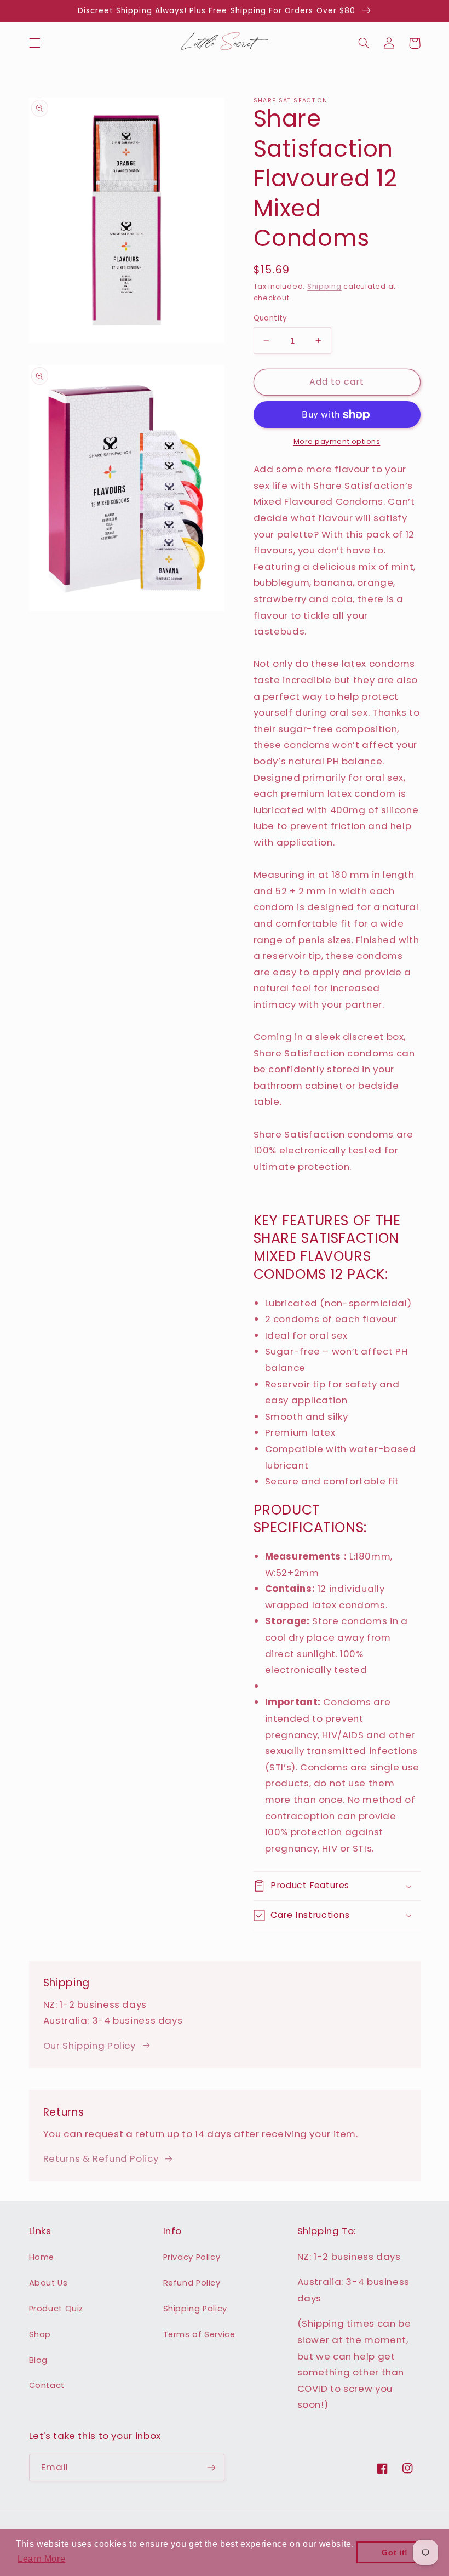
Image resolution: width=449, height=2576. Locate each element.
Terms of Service (199, 2334)
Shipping (324, 286)
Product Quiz (56, 2309)
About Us (48, 2283)
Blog (39, 2360)
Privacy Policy (192, 2257)
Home (42, 2257)
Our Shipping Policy (90, 2046)
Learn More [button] (41, 2559)
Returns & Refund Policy (101, 2158)
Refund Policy (192, 2283)
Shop (40, 2334)
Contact (47, 2385)
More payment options (337, 441)
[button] (34, 43)
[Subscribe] (211, 2467)
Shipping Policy (195, 2309)
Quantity (270, 318)
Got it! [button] (395, 2552)
